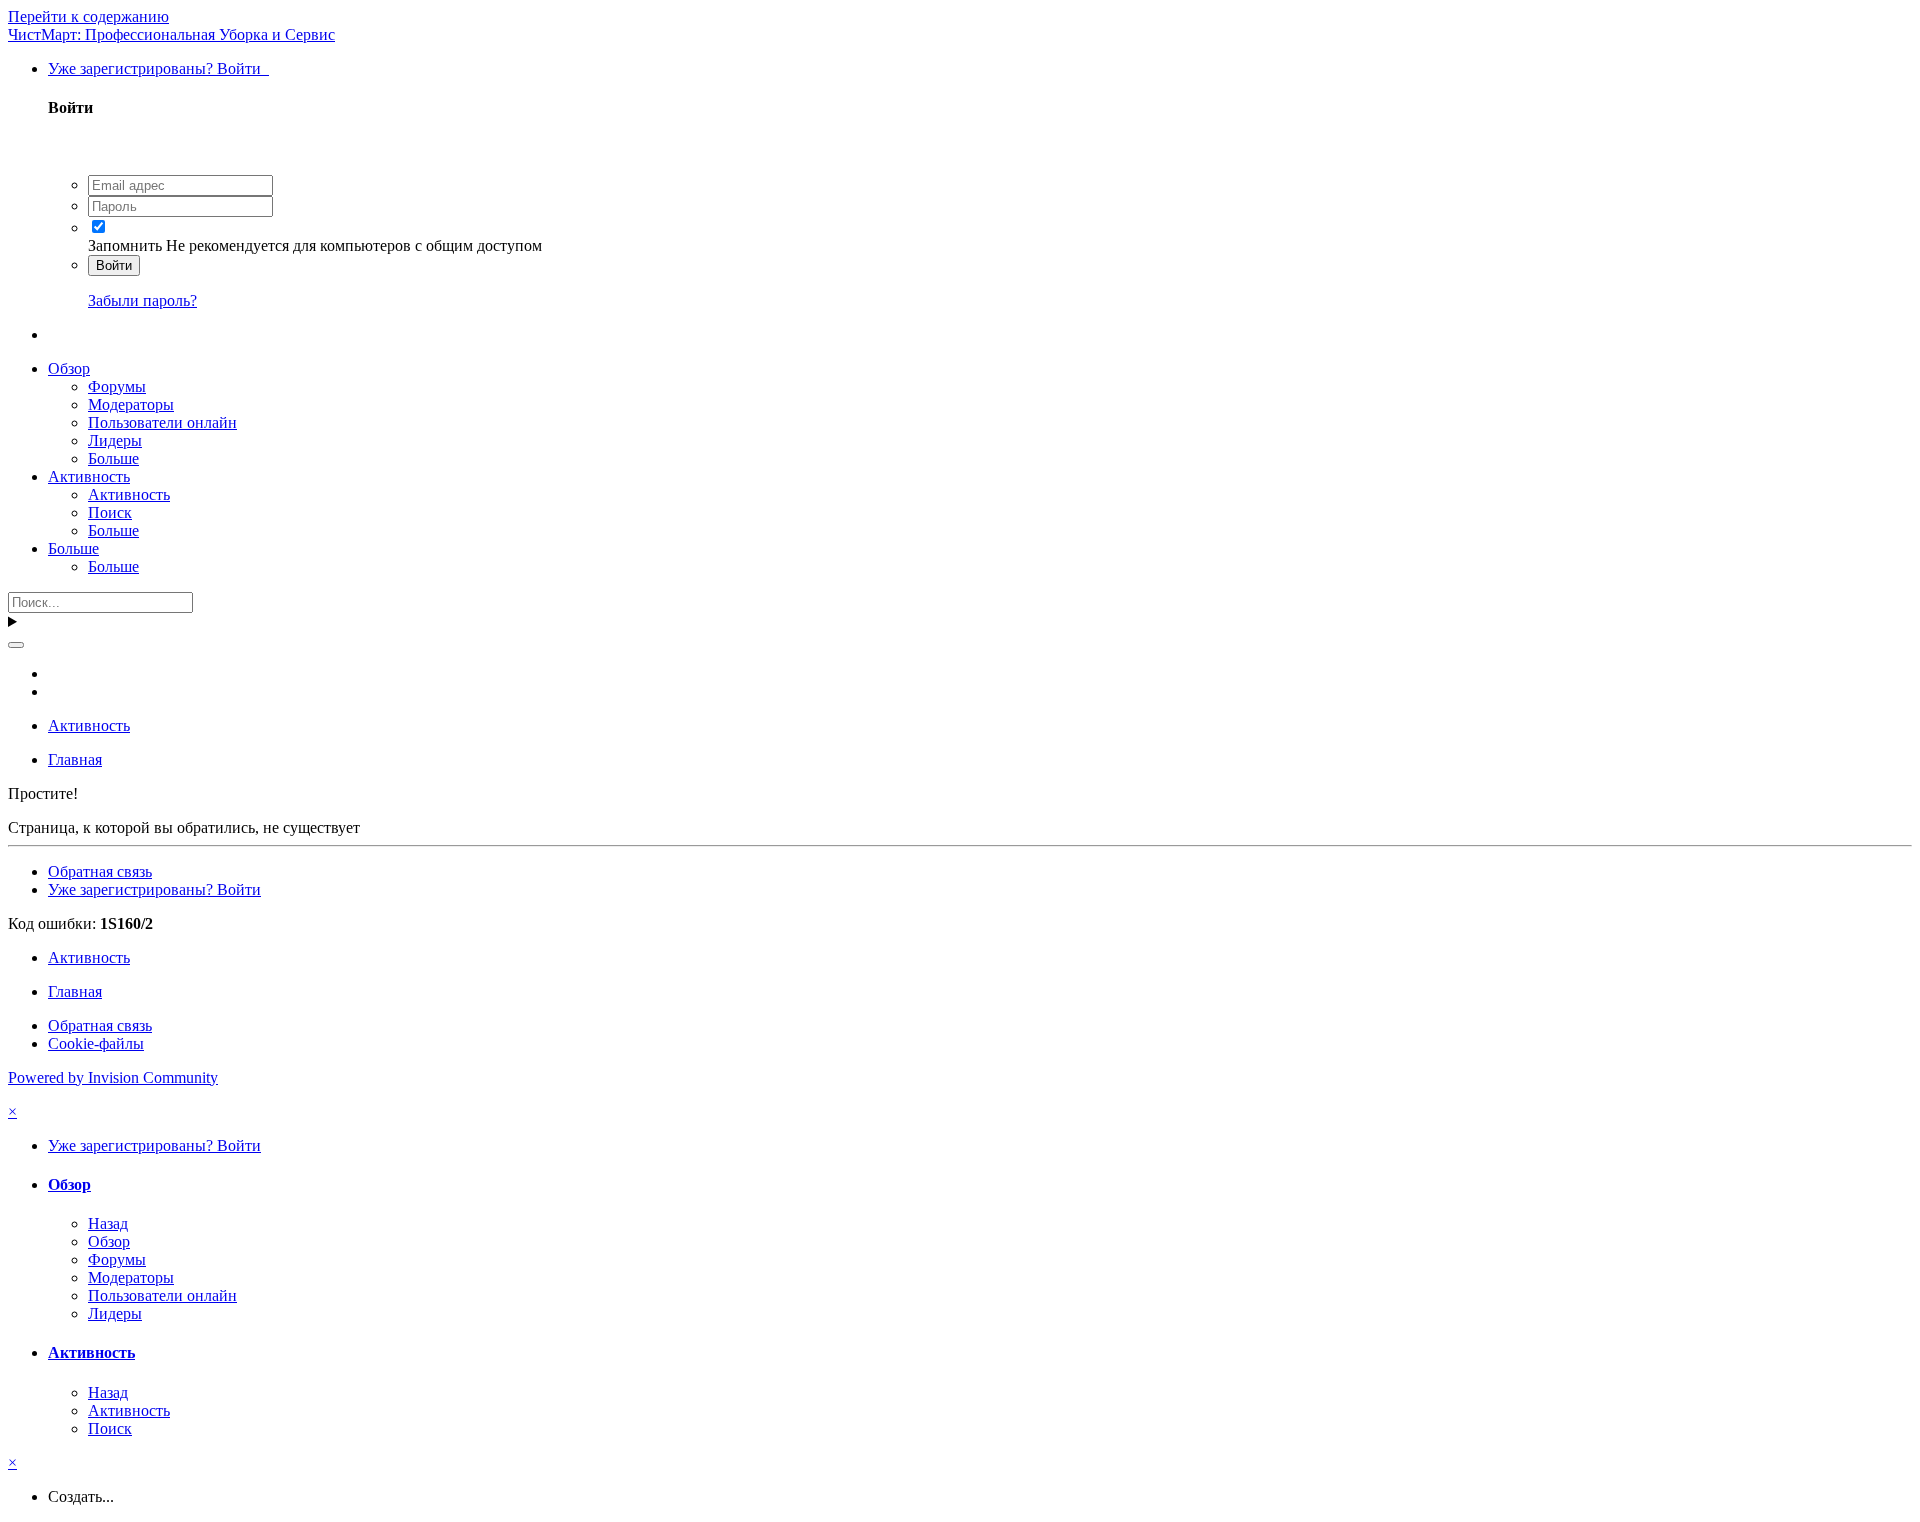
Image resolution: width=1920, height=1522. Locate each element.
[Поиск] (16, 645)
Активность (89, 476)
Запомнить (125, 245)
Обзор (69, 368)
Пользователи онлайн (162, 422)
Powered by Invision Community (113, 1077)
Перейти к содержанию (88, 16)
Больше (113, 458)
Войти (114, 265)
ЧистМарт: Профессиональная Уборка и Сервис (171, 34)
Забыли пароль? (142, 300)
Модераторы (131, 404)
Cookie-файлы (96, 1043)
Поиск (110, 512)
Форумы (117, 386)
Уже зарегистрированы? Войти (158, 68)
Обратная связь (100, 871)
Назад (108, 1223)
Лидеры (115, 440)
